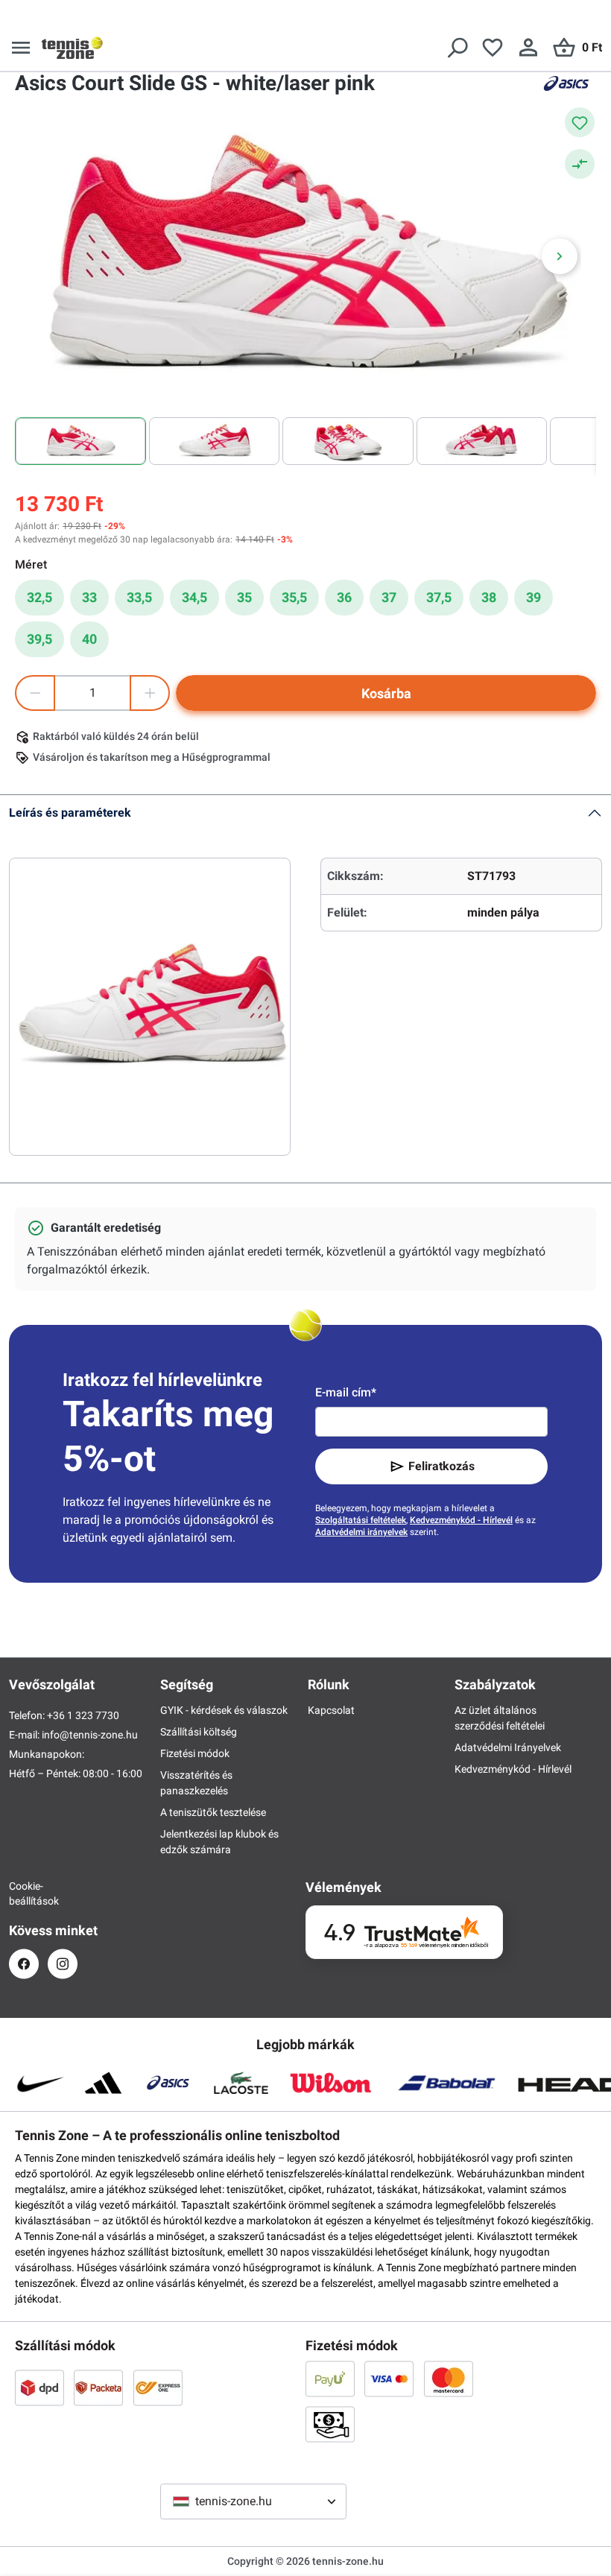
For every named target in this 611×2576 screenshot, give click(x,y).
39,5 (39, 639)
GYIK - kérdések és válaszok (224, 1710)
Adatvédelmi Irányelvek (508, 1747)
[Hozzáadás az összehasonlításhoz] (580, 164)
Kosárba (386, 693)
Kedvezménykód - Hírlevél (461, 1520)
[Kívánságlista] (493, 48)
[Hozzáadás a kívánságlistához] (580, 122)
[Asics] (566, 83)
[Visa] (389, 2379)
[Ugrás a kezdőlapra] (72, 48)
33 (89, 597)
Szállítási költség (199, 1732)
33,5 (139, 597)
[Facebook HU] (24, 1964)
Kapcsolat (331, 1710)
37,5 (439, 597)
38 (489, 597)
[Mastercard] (449, 2379)
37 (389, 597)
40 (89, 639)
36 (344, 597)
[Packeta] (98, 2387)
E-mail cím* (346, 1392)
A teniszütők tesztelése (213, 1812)
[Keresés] (457, 48)
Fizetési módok (195, 1753)
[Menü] (21, 48)
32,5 (39, 597)
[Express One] (158, 2387)
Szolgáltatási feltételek (361, 1520)
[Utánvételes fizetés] (330, 2424)
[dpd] (39, 2387)
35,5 (294, 597)
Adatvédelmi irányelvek (361, 1532)
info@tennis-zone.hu (90, 1735)
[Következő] (560, 256)
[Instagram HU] (63, 1964)
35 (244, 597)
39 (534, 597)
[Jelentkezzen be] (528, 48)
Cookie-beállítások (24, 1893)
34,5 (194, 597)
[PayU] (330, 2379)
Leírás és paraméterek (70, 813)
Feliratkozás (441, 1466)
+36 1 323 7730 (83, 1715)
